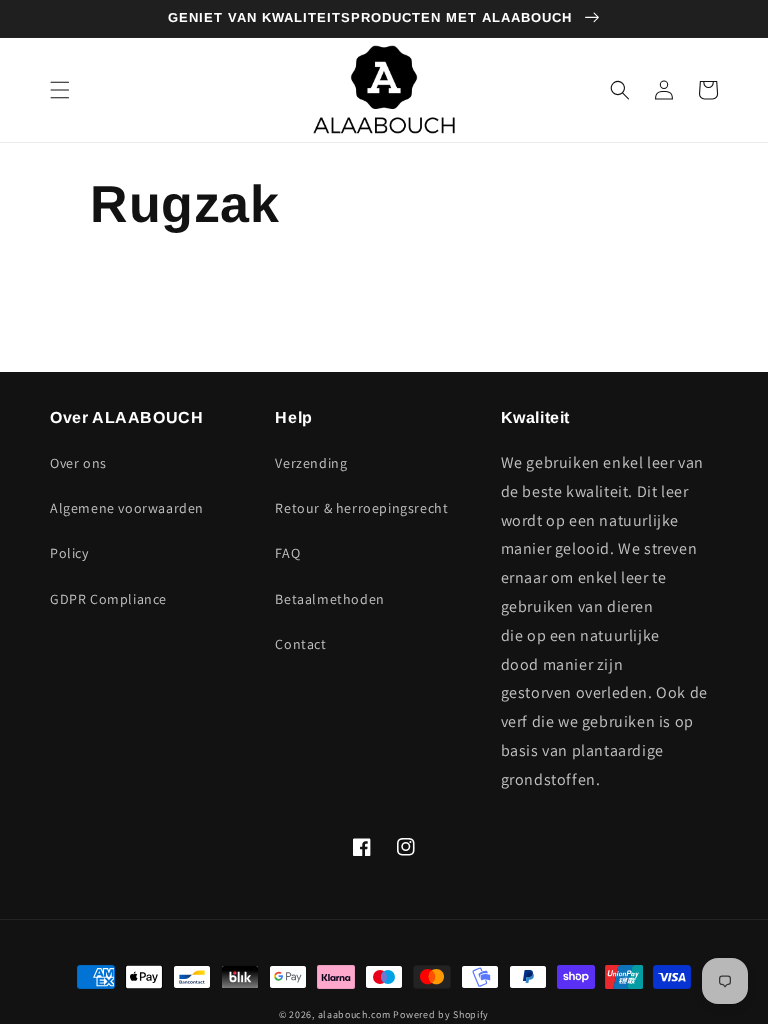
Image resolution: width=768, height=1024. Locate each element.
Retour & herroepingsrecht (361, 508)
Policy (69, 553)
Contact (300, 644)
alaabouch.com (354, 1014)
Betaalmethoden (329, 599)
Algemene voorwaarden (127, 508)
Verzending (311, 463)
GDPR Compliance (108, 599)
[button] (60, 90)
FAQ (287, 553)
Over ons (78, 463)
